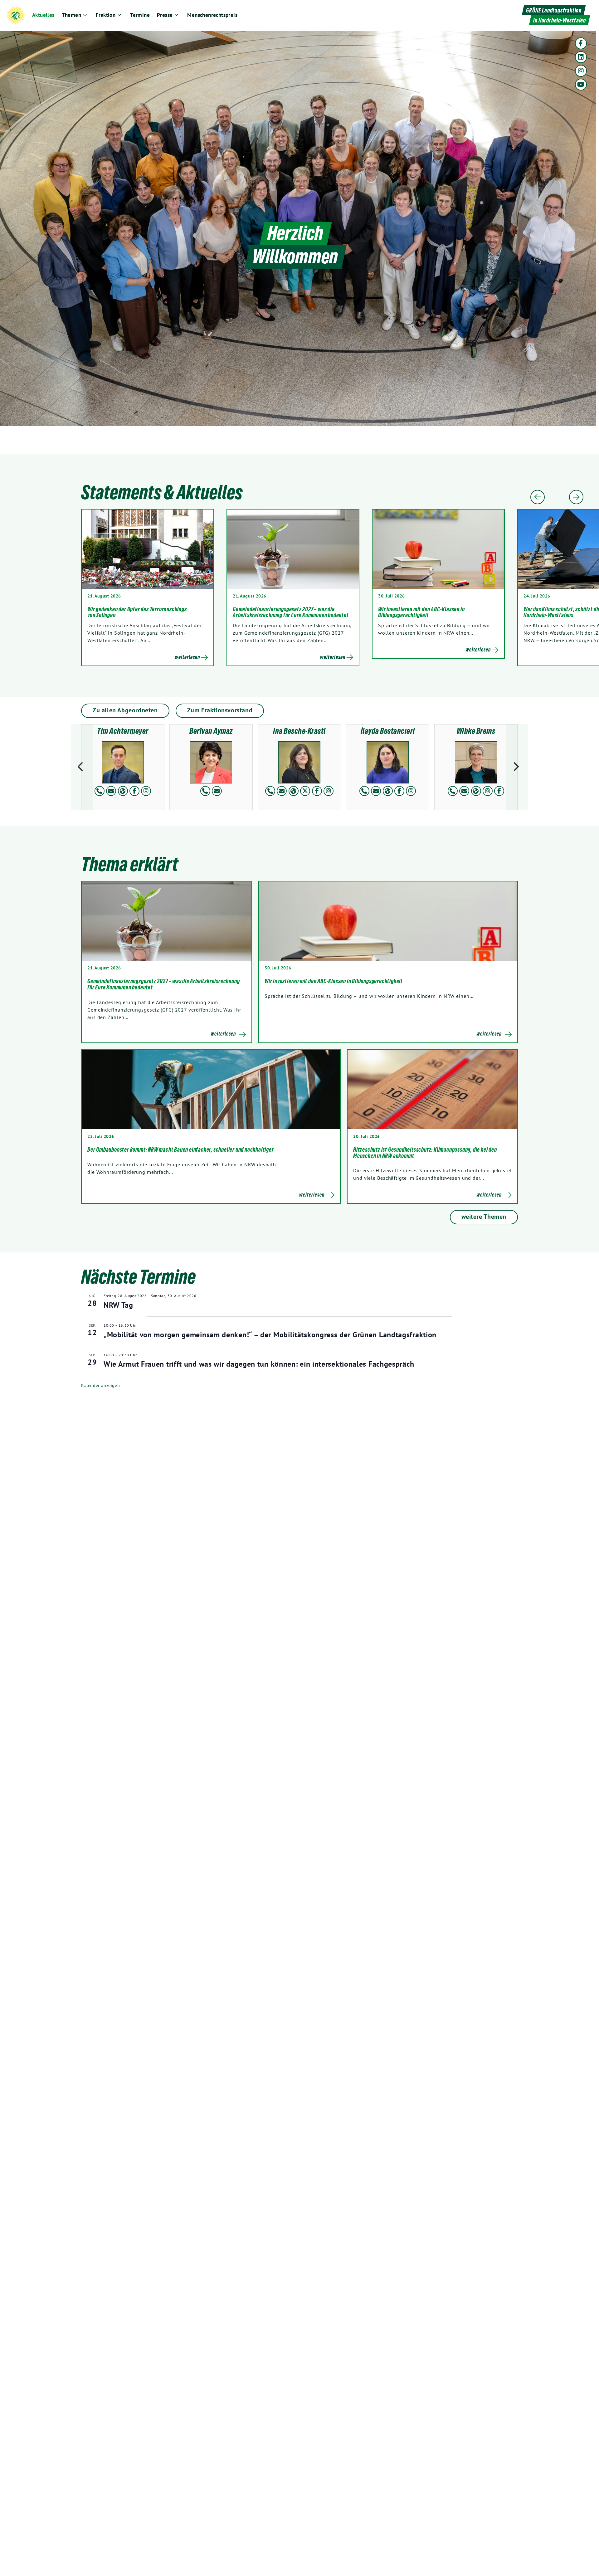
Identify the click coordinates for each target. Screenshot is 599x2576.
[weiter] (517, 767)
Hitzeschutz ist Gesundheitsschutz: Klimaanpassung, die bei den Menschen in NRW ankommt (425, 1153)
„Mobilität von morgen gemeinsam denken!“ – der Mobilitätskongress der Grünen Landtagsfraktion (270, 1335)
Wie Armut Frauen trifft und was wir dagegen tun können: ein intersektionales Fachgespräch (259, 1364)
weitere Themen (484, 1217)
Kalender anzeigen (100, 1385)
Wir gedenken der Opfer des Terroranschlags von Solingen (137, 612)
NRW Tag (118, 1305)
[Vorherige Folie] (538, 497)
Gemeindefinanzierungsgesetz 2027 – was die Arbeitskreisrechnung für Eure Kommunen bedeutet (291, 612)
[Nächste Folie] (576, 497)
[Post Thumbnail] (167, 921)
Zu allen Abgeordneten (125, 710)
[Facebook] (581, 43)
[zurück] (82, 767)
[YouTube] (581, 85)
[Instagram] (581, 71)
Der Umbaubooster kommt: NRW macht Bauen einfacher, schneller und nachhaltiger (181, 1149)
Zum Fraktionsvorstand (220, 710)
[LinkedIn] (581, 57)
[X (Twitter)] (305, 791)
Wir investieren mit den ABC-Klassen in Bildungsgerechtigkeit (421, 612)
